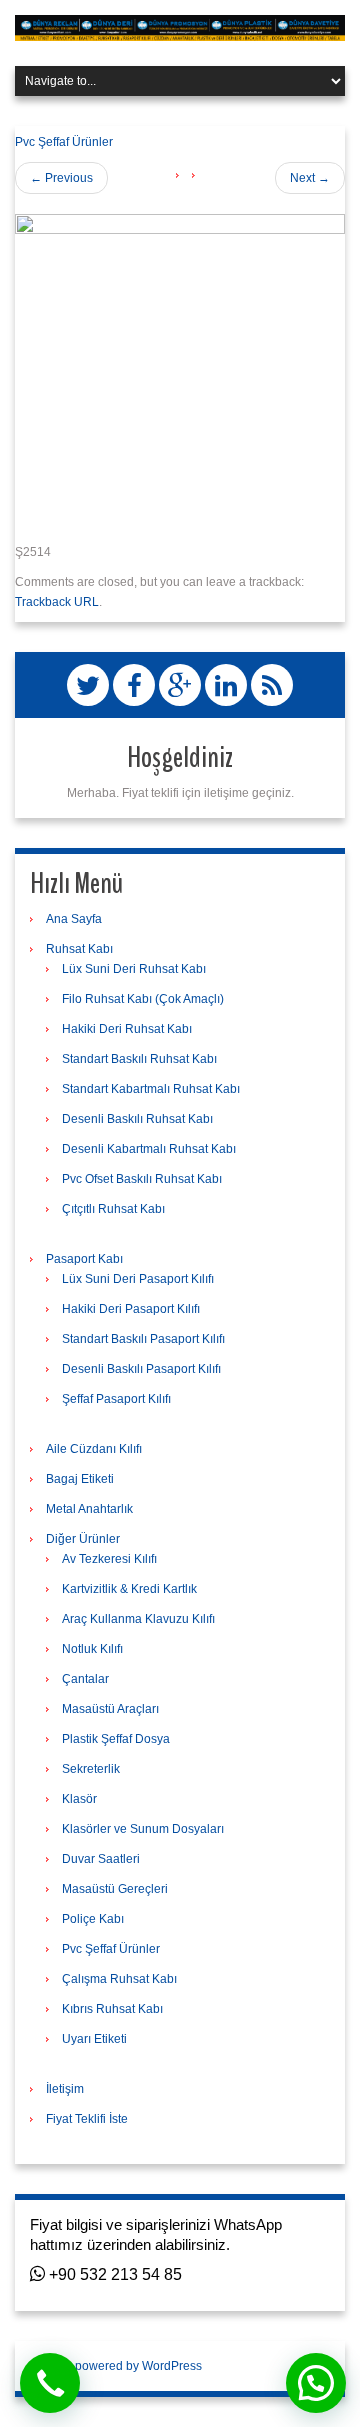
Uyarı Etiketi (94, 2039)
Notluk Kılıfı (92, 1649)
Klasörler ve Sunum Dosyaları (143, 1829)
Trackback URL (57, 602)
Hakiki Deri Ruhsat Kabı (127, 1029)
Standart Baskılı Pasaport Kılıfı (143, 1339)
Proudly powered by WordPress (116, 2366)
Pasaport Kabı (84, 1259)
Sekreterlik (91, 1769)
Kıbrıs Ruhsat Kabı (112, 2009)
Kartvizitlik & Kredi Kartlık (129, 1589)
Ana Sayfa (74, 919)
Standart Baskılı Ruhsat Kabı (139, 1059)
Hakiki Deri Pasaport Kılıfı (131, 1309)
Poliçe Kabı (93, 1919)
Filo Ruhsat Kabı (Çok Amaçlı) (143, 999)
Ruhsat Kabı (79, 949)
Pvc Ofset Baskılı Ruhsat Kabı (142, 1179)
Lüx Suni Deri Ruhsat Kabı (134, 969)
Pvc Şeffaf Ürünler (64, 142)
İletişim (65, 2089)
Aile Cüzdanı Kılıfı (94, 1449)
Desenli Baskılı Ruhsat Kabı (137, 1119)
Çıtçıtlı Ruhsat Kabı (113, 1209)
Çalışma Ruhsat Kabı (119, 1979)
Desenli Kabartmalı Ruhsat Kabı (149, 1149)
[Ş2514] (180, 370)
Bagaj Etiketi (80, 1479)
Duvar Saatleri (101, 1859)
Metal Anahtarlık (89, 1509)
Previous (61, 178)
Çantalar (85, 1679)
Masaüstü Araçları (110, 1709)
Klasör (79, 1799)
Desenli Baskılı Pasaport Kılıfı (141, 1369)
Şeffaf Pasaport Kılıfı (116, 1399)
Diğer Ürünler (83, 1539)
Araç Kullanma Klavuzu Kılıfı (138, 1619)
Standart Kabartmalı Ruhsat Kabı (151, 1089)
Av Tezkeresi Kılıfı (109, 1559)
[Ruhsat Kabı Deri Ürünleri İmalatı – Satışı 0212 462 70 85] (180, 27)
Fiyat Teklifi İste (87, 2119)
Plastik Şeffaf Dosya (116, 1739)
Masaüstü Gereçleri (115, 1889)
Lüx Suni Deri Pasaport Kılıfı (138, 1279)
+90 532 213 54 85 (113, 2274)
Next (310, 178)
